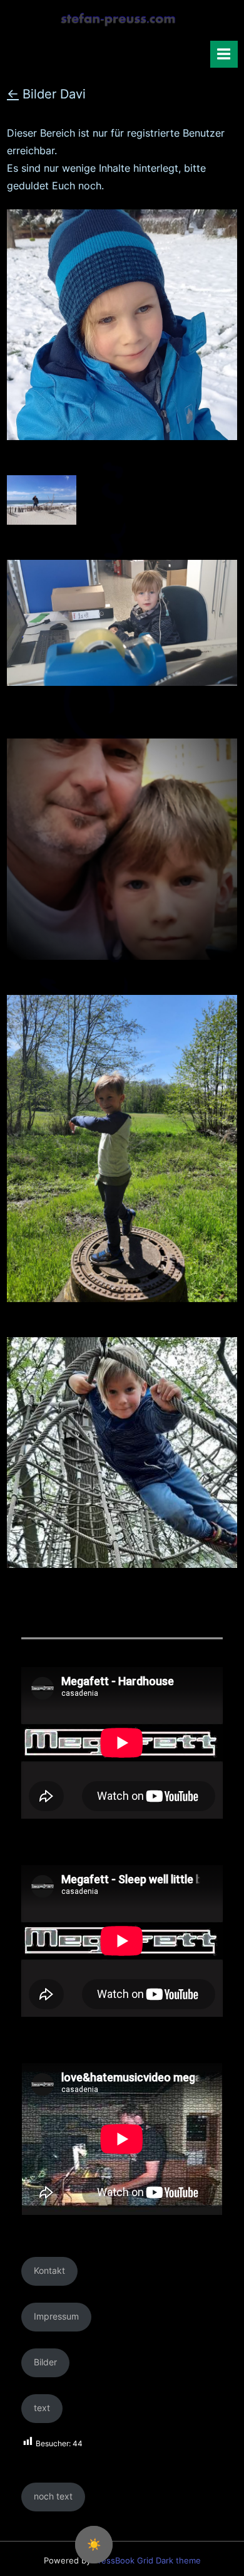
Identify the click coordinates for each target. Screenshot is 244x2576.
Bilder (45, 2362)
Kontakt (49, 2271)
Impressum (56, 2316)
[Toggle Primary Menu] (224, 54)
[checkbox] (94, 2545)
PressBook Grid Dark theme (147, 2561)
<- (13, 94)
